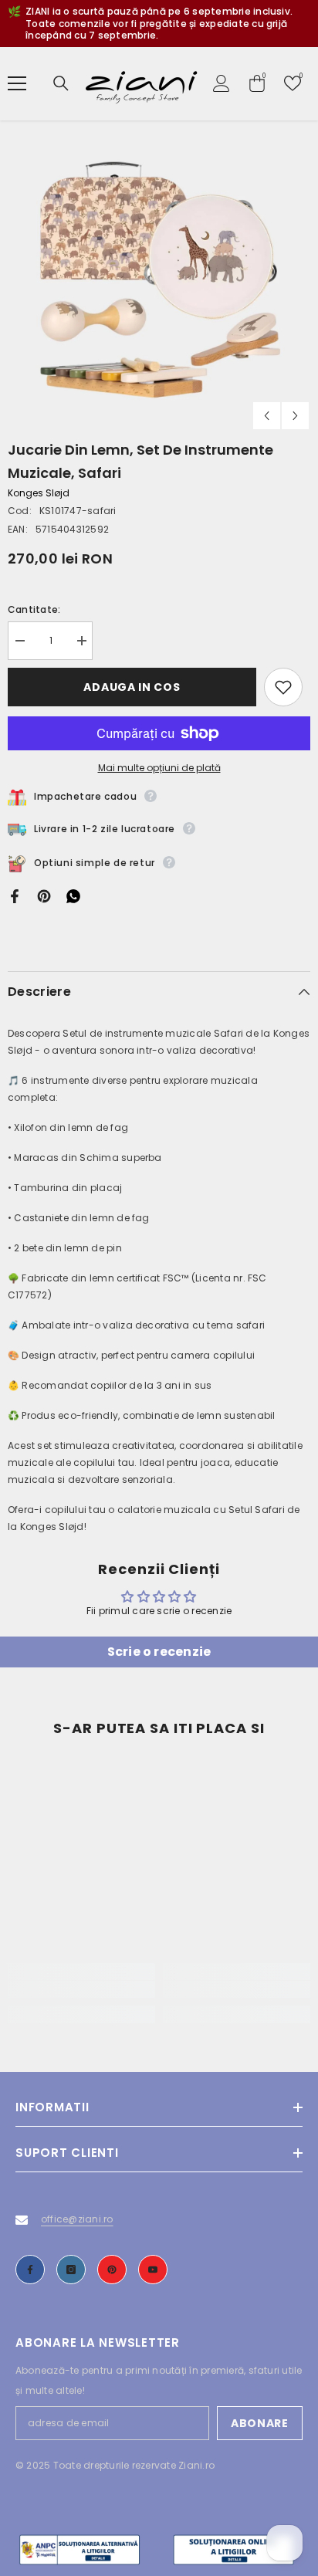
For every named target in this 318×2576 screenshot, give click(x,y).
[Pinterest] (44, 895)
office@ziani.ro (77, 2219)
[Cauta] (61, 83)
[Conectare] (222, 83)
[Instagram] (71, 2270)
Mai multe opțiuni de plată (159, 768)
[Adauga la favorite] (283, 687)
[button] (267, 416)
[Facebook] (15, 895)
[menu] (17, 83)
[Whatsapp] (73, 895)
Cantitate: (34, 609)
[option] (159, 279)
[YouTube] (153, 2270)
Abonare (260, 2423)
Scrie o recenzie (159, 1652)
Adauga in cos (132, 687)
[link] (81, 1989)
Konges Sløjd (39, 493)
